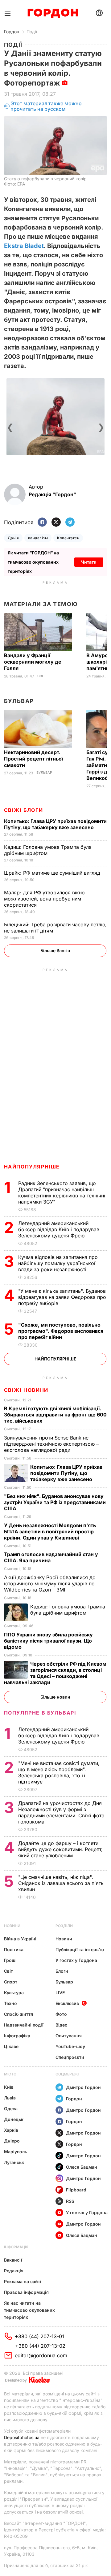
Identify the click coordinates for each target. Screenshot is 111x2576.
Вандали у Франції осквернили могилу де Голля (33, 662)
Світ (41, 676)
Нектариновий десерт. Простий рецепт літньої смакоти (33, 759)
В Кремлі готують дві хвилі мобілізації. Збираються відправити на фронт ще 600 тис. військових (55, 1415)
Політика (14, 1949)
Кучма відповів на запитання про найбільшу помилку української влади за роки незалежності (58, 1263)
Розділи (64, 1926)
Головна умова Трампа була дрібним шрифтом (48, 850)
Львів (10, 2098)
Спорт (11, 1982)
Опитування (69, 2036)
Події (32, 32)
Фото (61, 2014)
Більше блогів (55, 951)
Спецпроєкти (70, 2057)
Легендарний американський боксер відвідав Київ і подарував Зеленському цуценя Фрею (59, 1229)
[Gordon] (53, 13)
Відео (62, 2025)
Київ (9, 2087)
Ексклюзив (67, 2003)
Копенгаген (68, 538)
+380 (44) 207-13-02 (40, 2346)
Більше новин (55, 1697)
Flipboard (76, 2190)
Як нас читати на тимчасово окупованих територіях (29, 2310)
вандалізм (38, 538)
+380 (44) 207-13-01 (39, 2336)
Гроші (10, 1960)
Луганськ (14, 2162)
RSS (70, 2201)
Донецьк (14, 2119)
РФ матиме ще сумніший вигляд (53, 873)
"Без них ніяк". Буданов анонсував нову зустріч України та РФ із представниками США (55, 1502)
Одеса (11, 2109)
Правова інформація (26, 2292)
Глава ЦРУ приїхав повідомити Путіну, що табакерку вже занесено (55, 824)
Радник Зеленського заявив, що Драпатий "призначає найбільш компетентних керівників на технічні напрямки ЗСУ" (62, 1192)
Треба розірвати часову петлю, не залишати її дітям (55, 928)
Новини (12, 1926)
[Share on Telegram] (70, 523)
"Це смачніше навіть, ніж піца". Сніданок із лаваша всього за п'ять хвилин (61, 1883)
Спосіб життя (18, 2014)
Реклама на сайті (23, 2281)
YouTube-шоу (70, 2046)
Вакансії (13, 2260)
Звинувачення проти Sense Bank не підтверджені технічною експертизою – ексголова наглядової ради (51, 1444)
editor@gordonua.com (41, 2355)
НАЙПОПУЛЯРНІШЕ (32, 1167)
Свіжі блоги (24, 810)
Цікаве (11, 2046)
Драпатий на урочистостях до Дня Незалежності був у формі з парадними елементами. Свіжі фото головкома (61, 1812)
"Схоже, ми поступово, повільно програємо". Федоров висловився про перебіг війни (61, 1331)
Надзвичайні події (24, 2025)
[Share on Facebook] (42, 523)
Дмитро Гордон (83, 2087)
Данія (13, 538)
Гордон (12, 32)
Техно (10, 2003)
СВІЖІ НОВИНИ (26, 1390)
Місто (10, 2074)
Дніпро (12, 2141)
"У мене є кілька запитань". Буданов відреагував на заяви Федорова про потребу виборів (62, 1297)
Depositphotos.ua (22, 2437)
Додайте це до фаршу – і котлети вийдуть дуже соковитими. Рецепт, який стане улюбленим (60, 1849)
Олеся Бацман (82, 2167)
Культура (14, 1993)
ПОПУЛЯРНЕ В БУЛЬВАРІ (40, 1713)
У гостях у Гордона (76, 1960)
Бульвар (19, 701)
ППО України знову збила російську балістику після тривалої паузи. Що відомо (48, 1641)
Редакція (14, 2271)
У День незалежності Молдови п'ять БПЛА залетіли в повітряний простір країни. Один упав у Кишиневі (50, 1532)
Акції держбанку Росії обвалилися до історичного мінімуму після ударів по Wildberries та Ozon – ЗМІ (50, 1584)
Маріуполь (16, 2152)
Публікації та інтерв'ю (80, 1949)
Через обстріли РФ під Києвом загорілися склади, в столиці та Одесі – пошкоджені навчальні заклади (55, 1673)
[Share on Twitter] (56, 523)
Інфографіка (17, 2036)
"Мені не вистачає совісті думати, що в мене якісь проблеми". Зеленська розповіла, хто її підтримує (59, 1772)
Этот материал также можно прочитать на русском (46, 106)
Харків (11, 2130)
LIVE (60, 1993)
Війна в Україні (20, 1939)
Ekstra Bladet (24, 246)
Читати (89, 562)
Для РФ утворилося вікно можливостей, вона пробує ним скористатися (44, 899)
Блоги (62, 1971)
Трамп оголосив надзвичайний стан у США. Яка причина (51, 1557)
